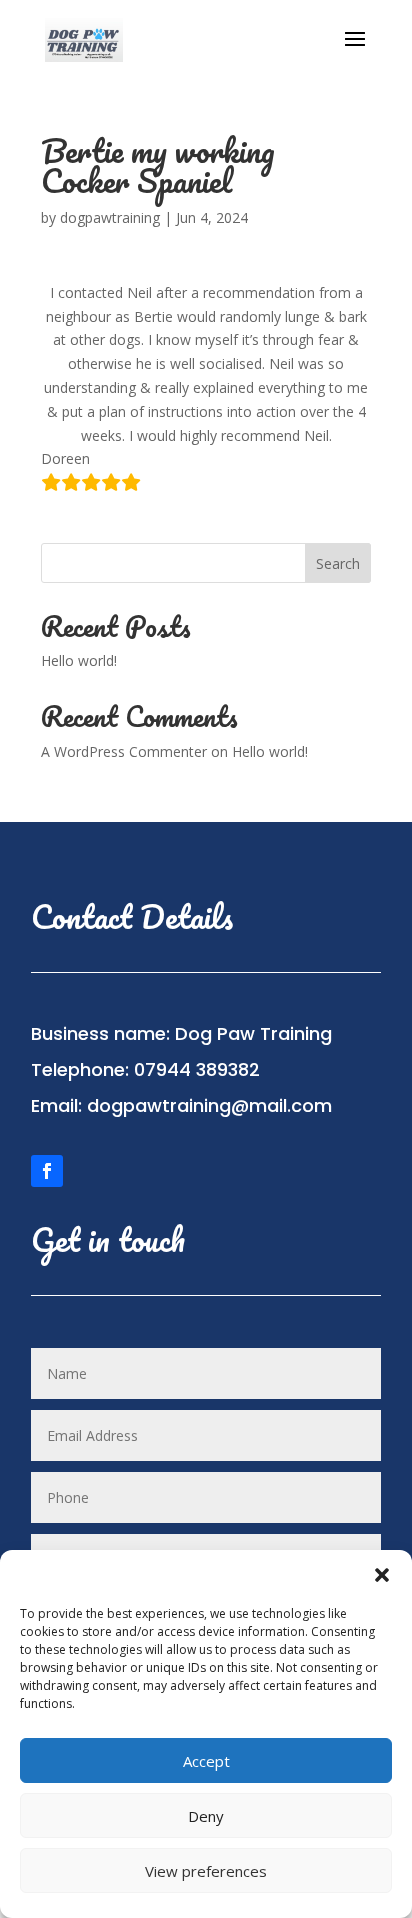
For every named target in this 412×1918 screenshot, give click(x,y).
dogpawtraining (110, 217)
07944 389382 (197, 1069)
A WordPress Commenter (124, 751)
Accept (206, 1761)
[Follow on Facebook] (47, 1171)
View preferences (206, 1871)
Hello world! (79, 660)
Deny (206, 1816)
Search (338, 563)
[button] (382, 1575)
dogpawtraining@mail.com (209, 1105)
